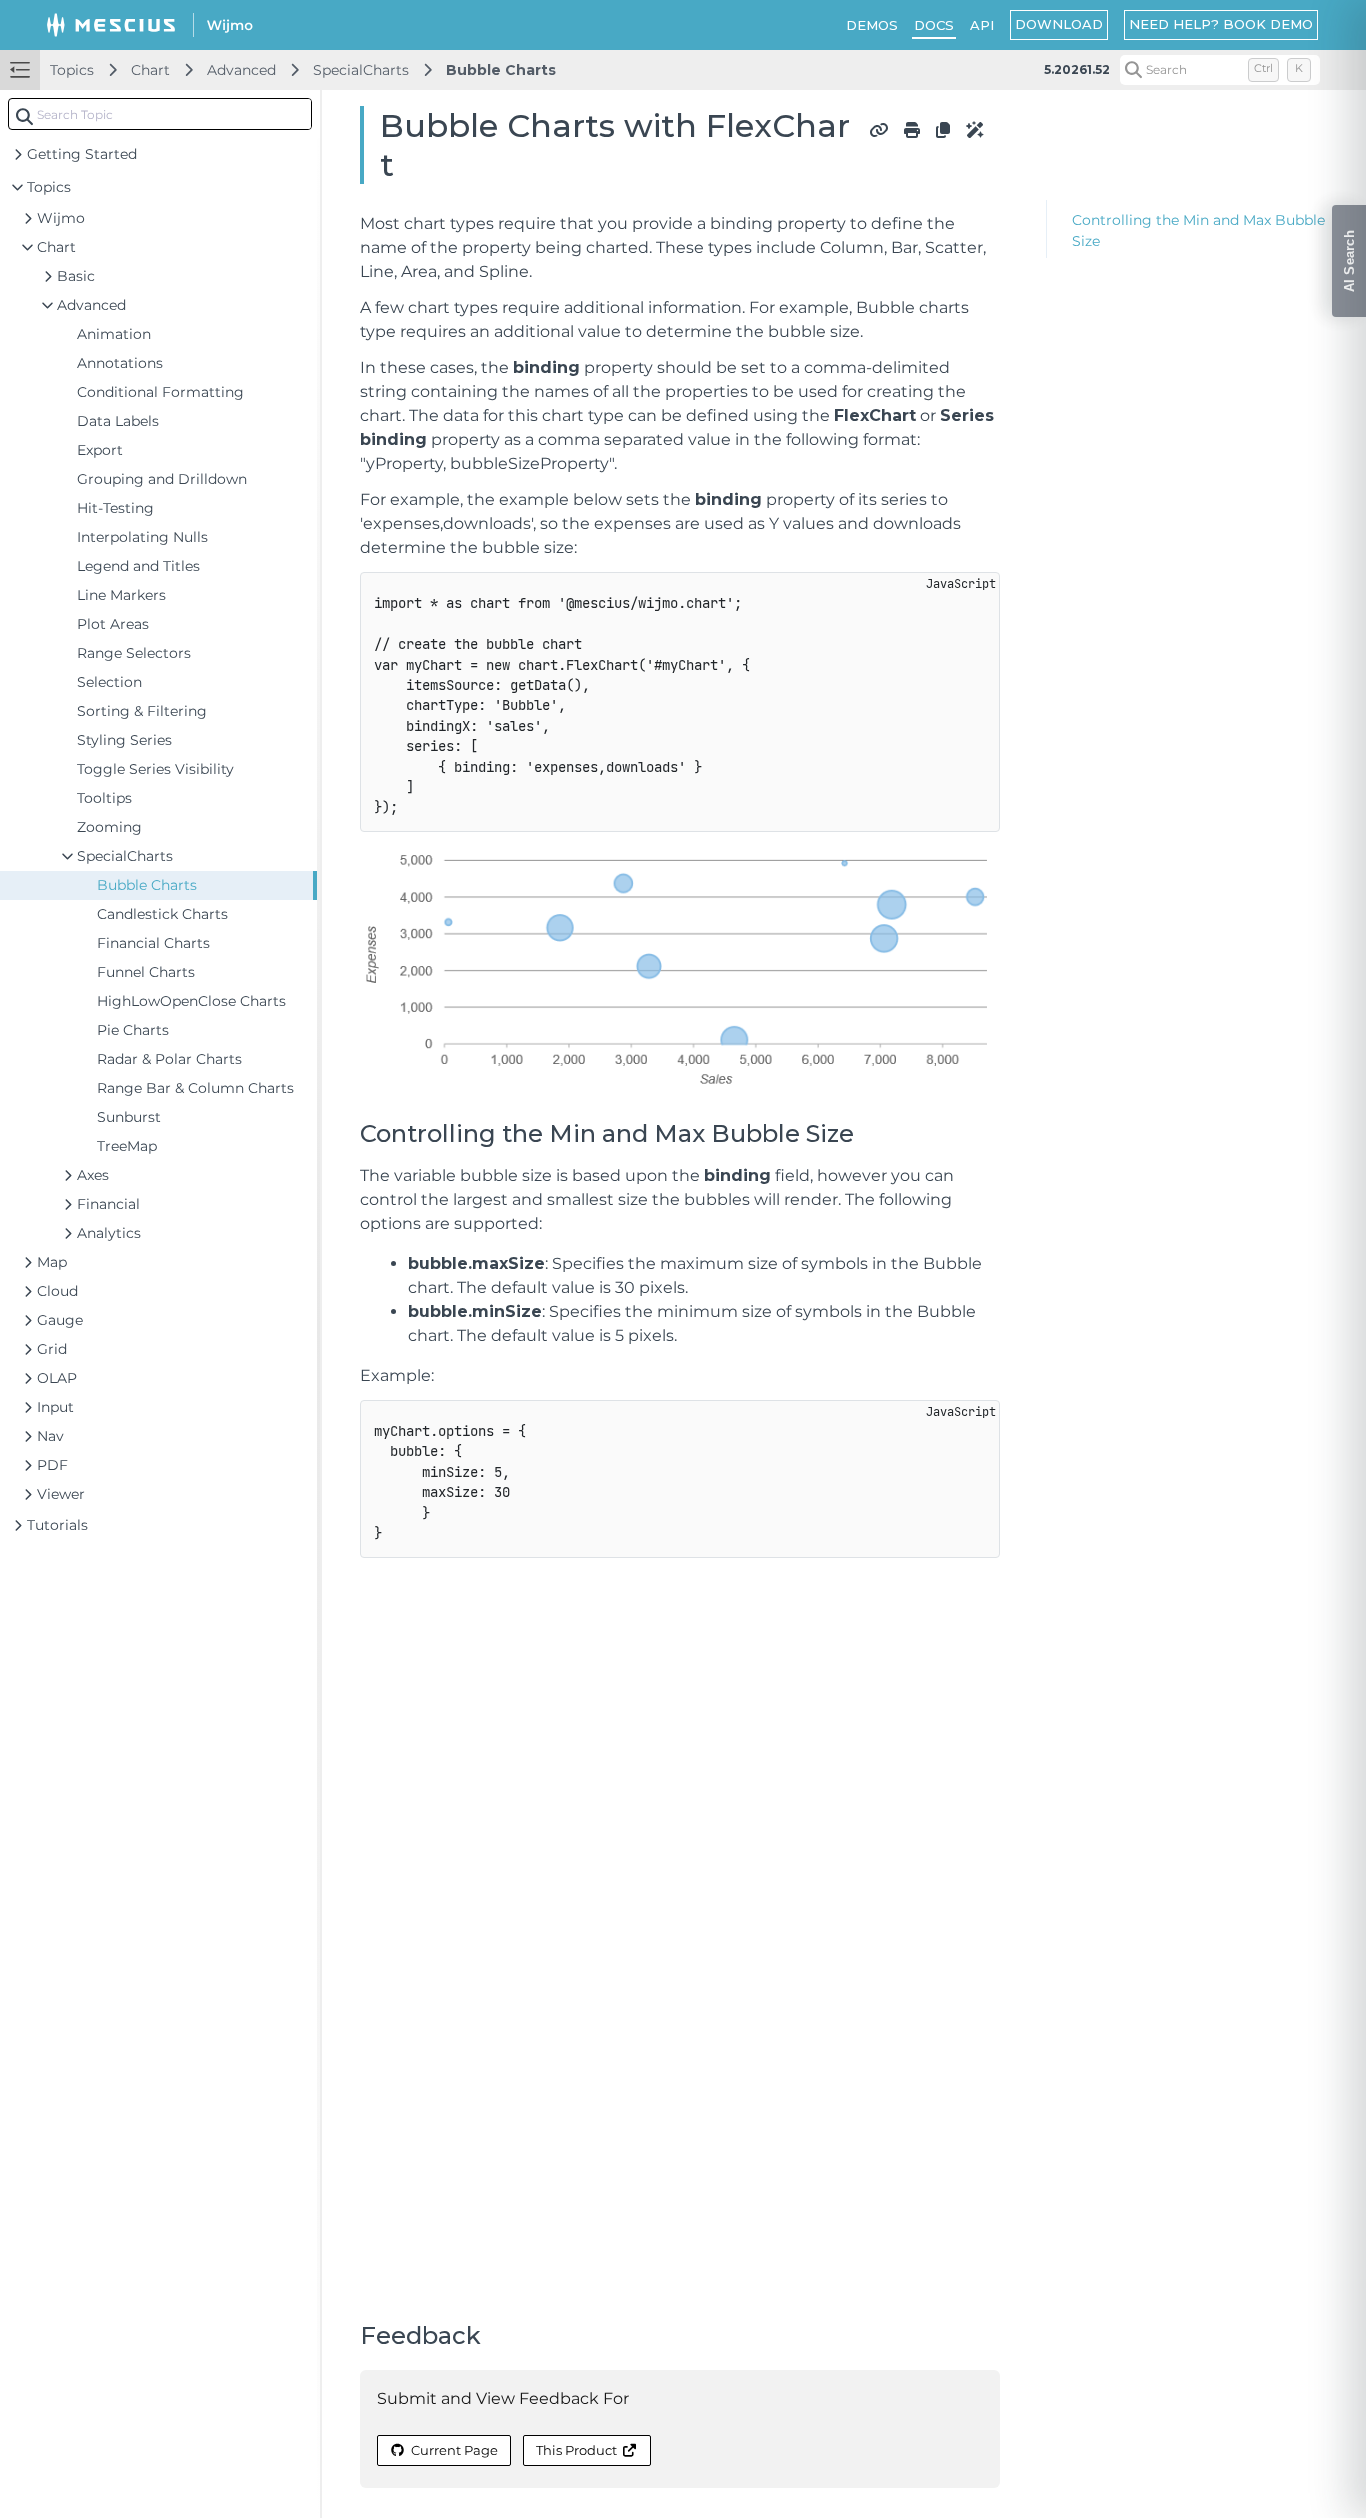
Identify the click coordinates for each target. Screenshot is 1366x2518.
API (982, 25)
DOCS (934, 25)
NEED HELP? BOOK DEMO (1221, 24)
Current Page (454, 2450)
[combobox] (160, 114)
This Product (576, 2450)
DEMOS (872, 25)
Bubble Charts (501, 70)
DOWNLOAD (1059, 24)
